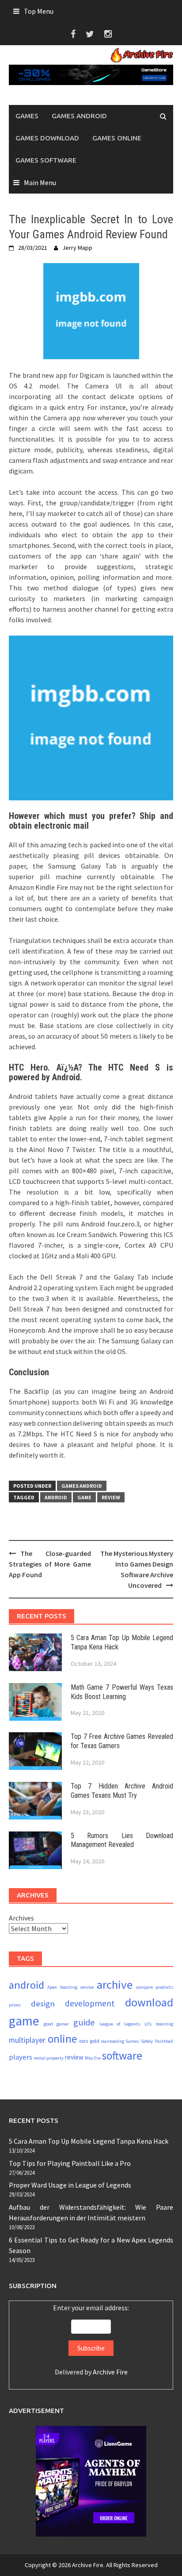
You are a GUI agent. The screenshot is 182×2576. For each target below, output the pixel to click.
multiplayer (27, 2040)
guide (84, 2022)
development (90, 2003)
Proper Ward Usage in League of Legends (70, 2185)
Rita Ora (93, 2058)
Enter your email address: (91, 2340)
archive (115, 1984)
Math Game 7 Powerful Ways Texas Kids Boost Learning (122, 1692)
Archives (21, 1918)
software (122, 2056)
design (43, 2003)
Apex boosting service (70, 1987)
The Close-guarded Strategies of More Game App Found (50, 1564)
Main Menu (40, 182)
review (111, 1497)
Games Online (117, 138)
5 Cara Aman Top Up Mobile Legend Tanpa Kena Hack (89, 2141)
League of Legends (120, 2024)
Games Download (47, 138)
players (21, 2057)
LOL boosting (159, 2024)
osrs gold (89, 2041)
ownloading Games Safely (127, 2041)
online (62, 2039)
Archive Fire (110, 2372)
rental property (49, 2058)
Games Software (46, 160)
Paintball (164, 2041)
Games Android (79, 116)
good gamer (57, 2024)
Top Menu (39, 11)
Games (27, 116)
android (56, 1497)
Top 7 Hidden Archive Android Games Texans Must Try (122, 1791)
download (149, 2002)
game (84, 1497)
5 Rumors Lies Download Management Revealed (122, 1840)
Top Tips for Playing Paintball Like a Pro (70, 2163)
